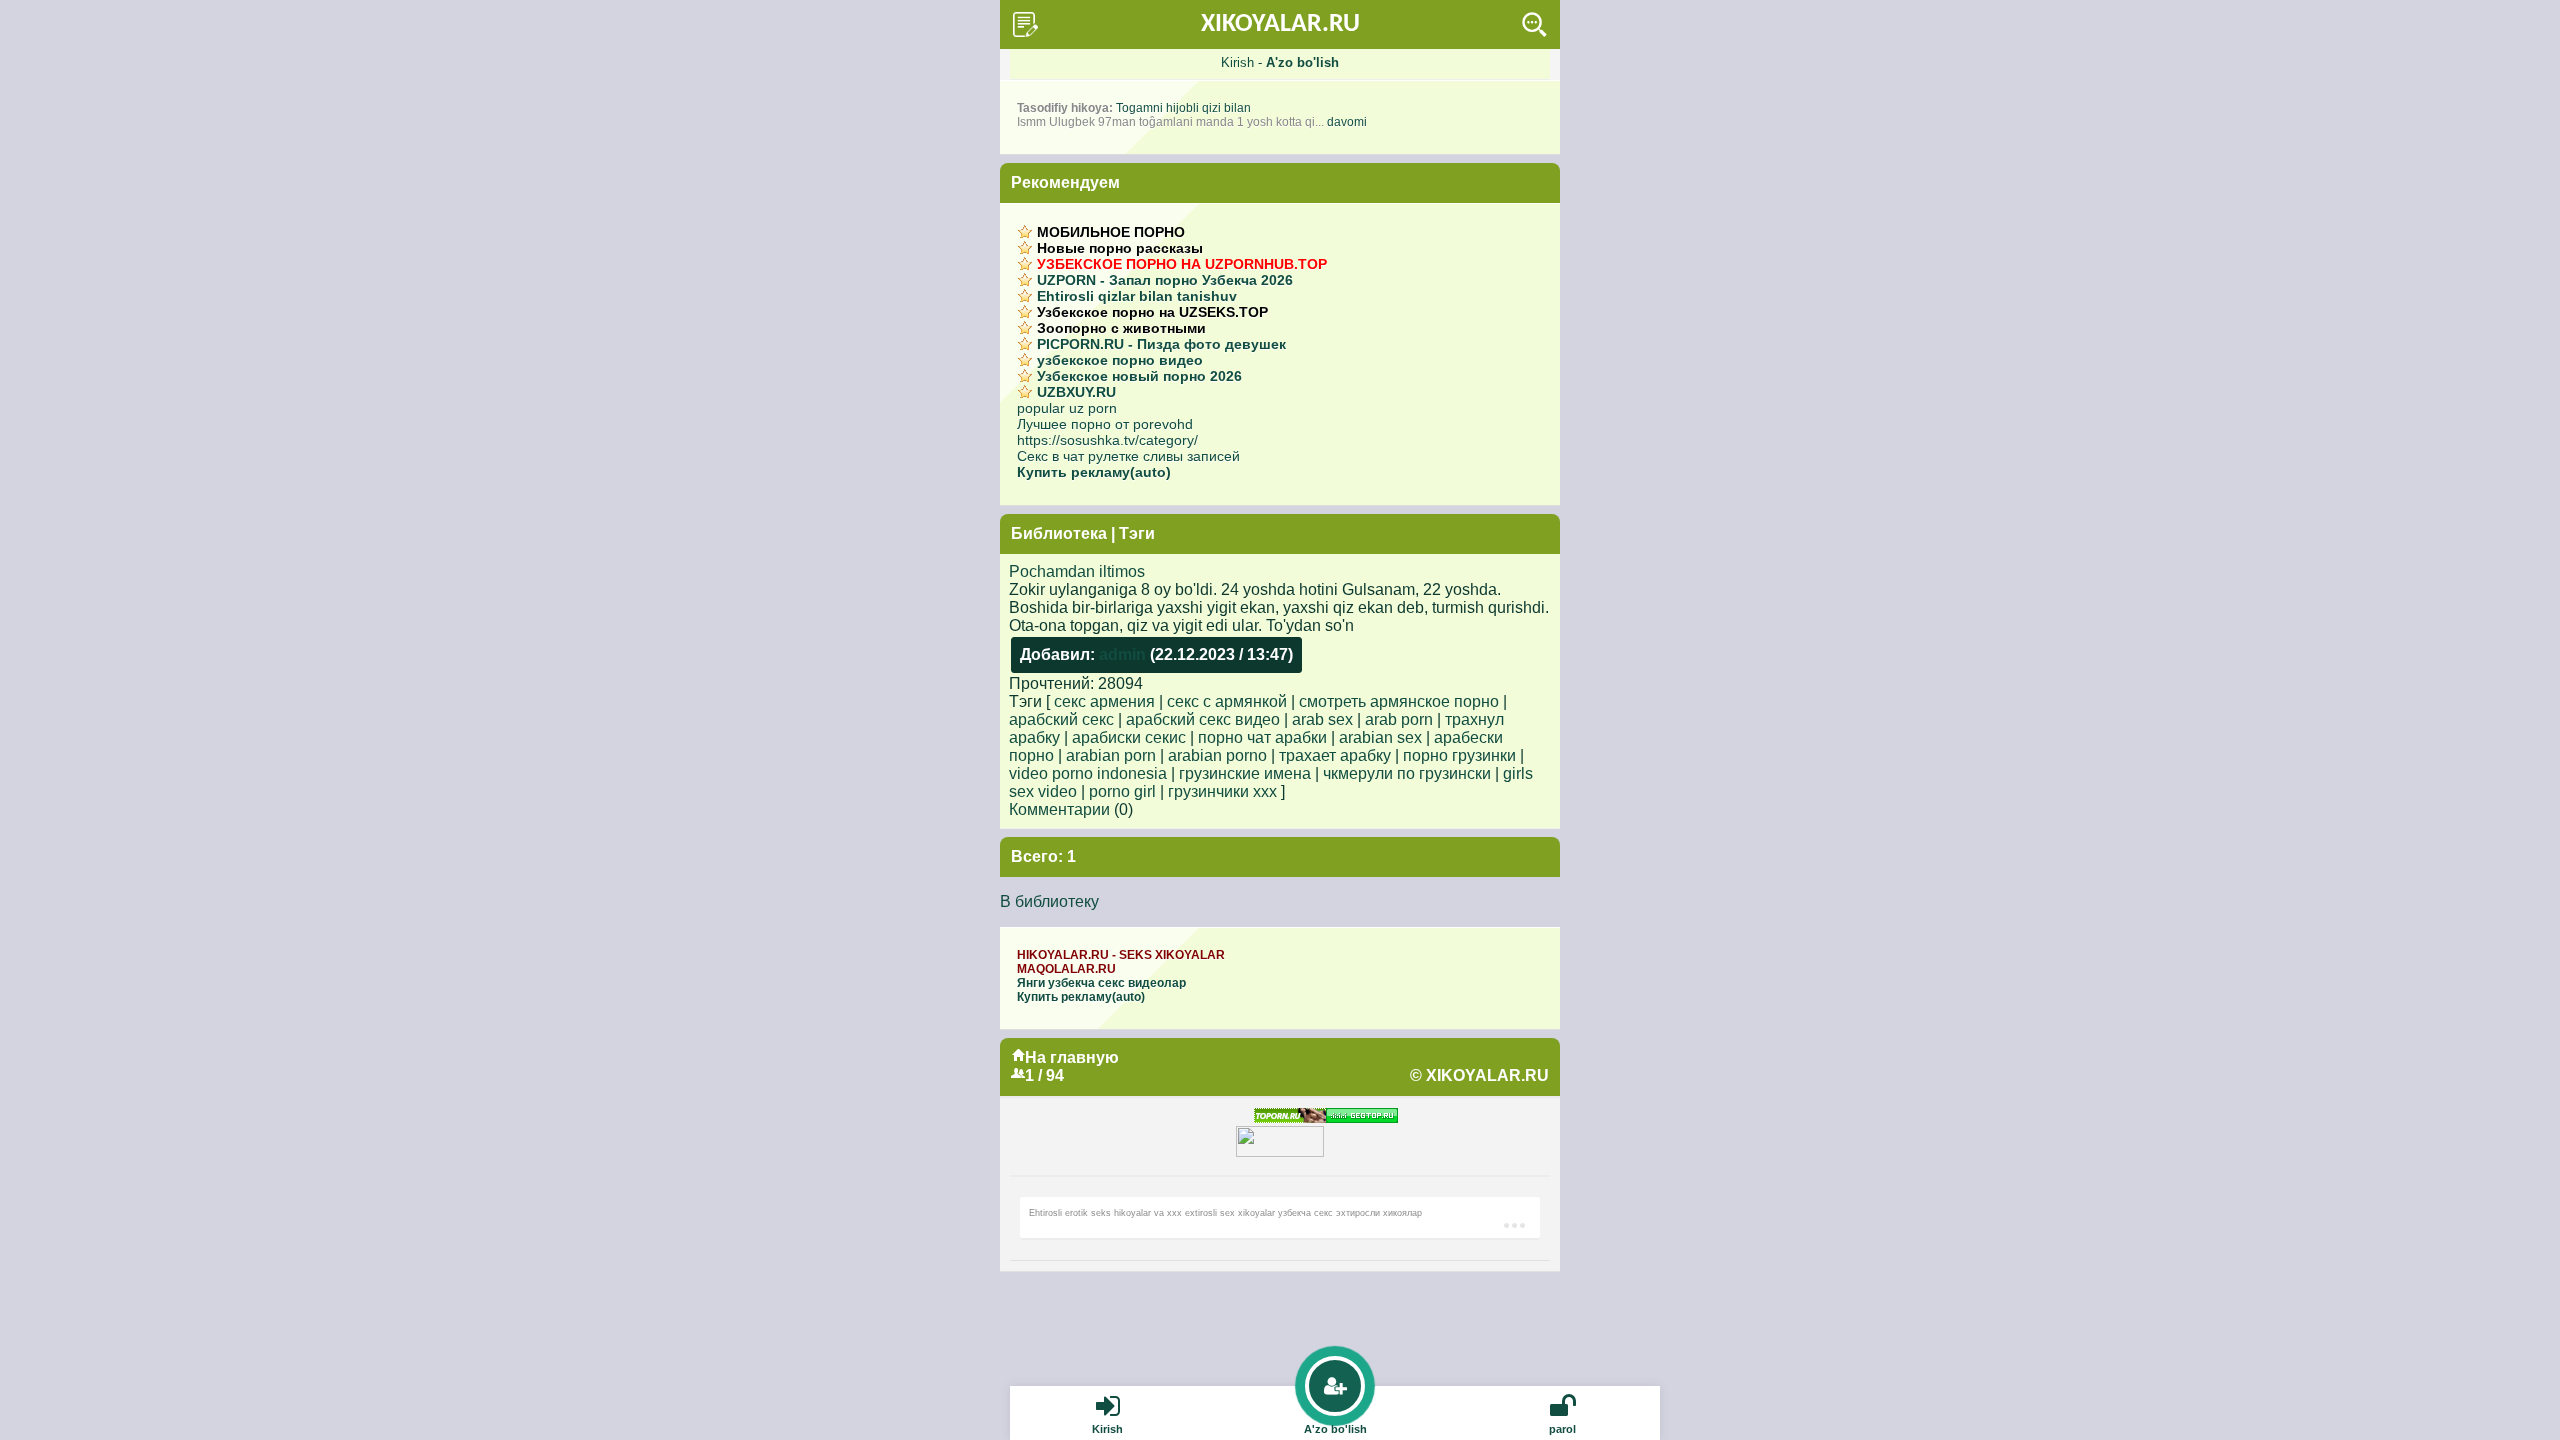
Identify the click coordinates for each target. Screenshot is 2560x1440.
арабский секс (1061, 719)
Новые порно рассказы (1120, 248)
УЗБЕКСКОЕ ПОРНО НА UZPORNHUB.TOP (1182, 264)
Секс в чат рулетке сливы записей (1128, 456)
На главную (1072, 1057)
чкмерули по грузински (1407, 773)
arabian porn (1111, 755)
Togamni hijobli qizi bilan (1183, 108)
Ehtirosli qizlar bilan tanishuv (1137, 296)
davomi (1347, 122)
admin (1122, 654)
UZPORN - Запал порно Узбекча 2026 (1165, 280)
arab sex (1322, 719)
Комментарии (1059, 809)
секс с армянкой (1227, 701)
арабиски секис (1129, 737)
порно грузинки (1459, 755)
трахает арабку (1335, 755)
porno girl (1122, 791)
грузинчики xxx (1222, 791)
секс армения (1104, 701)
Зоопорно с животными (1121, 328)
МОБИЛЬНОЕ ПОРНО (1111, 232)
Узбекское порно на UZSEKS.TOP (1152, 312)
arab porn (1399, 719)
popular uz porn (1067, 408)
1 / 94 (1044, 1075)
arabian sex (1380, 737)
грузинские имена (1245, 773)
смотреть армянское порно (1399, 701)
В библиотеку (1049, 901)
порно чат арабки (1262, 737)
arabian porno (1217, 755)
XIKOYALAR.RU (1280, 24)
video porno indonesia (1088, 773)
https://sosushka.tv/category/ (1107, 440)
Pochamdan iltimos (1077, 571)
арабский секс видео (1203, 719)
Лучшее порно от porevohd (1105, 424)
